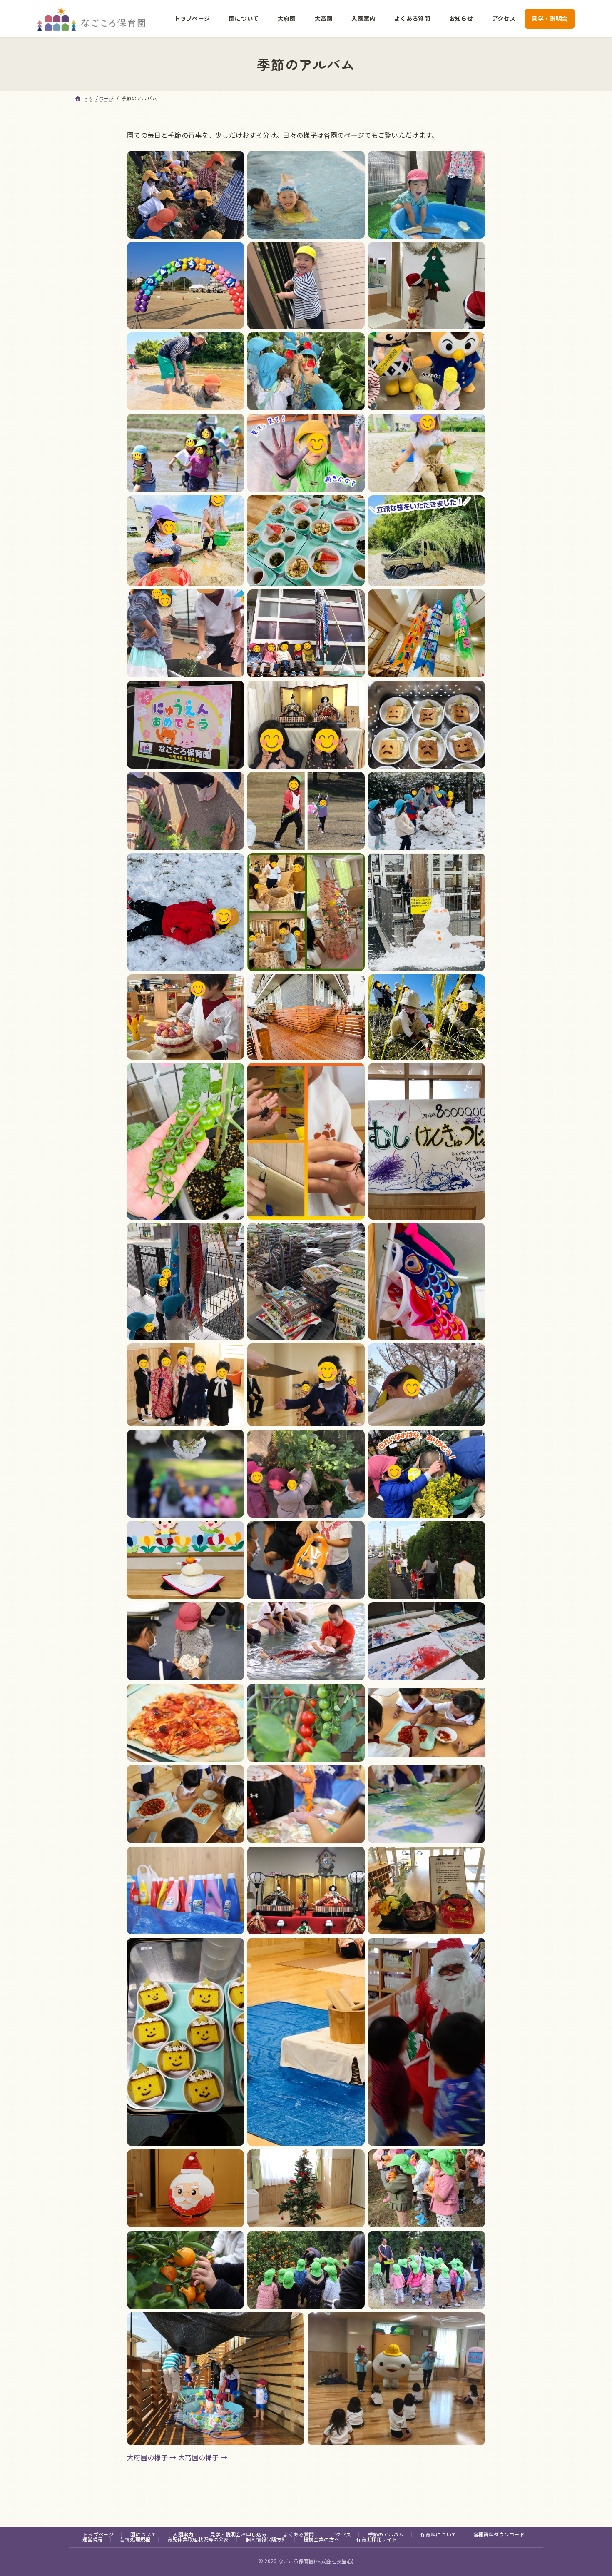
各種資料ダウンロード (499, 2534)
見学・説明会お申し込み (239, 2534)
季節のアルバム (386, 2534)
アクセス (341, 2534)
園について (143, 2534)
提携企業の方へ (321, 2539)
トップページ (98, 2534)
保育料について (438, 2534)
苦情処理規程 (135, 2539)
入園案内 (183, 2534)
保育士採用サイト (377, 2539)
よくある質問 (299, 2534)
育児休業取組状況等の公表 (198, 2539)
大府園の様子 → (152, 2457)
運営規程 (93, 2539)
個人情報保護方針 (266, 2539)
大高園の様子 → (203, 2457)
